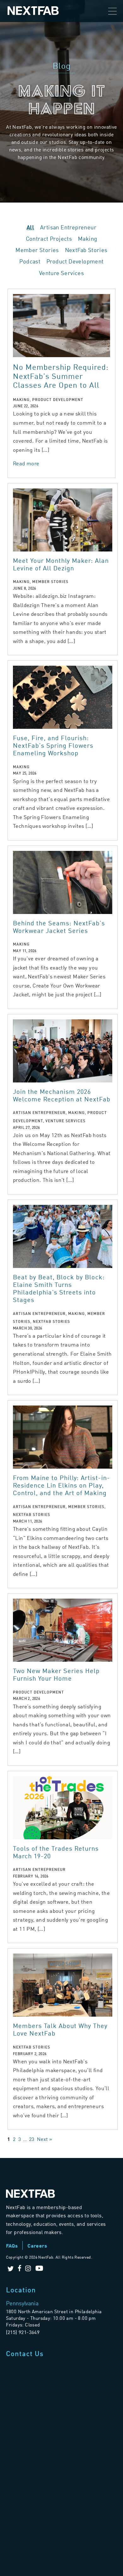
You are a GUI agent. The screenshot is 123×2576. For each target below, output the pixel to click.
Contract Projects (49, 238)
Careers (37, 2246)
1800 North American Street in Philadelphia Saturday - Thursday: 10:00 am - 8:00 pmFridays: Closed (54, 2318)
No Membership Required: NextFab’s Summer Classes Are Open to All (61, 376)
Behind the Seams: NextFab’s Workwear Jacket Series (59, 926)
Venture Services (61, 273)
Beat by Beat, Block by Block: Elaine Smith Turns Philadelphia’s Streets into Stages (59, 1288)
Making (88, 238)
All (30, 227)
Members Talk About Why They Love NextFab (60, 2029)
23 (32, 2139)
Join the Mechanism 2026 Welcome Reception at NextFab (62, 1095)
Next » (44, 2139)
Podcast (30, 261)
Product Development (75, 261)
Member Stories (37, 250)
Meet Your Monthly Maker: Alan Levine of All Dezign (61, 564)
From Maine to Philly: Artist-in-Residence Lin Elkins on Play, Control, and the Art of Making (61, 1485)
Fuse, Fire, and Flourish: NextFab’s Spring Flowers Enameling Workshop (53, 745)
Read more (26, 463)
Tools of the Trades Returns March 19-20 (56, 1852)
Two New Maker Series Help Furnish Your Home (56, 1674)
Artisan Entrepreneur (68, 227)
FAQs (12, 2246)
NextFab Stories (86, 250)
